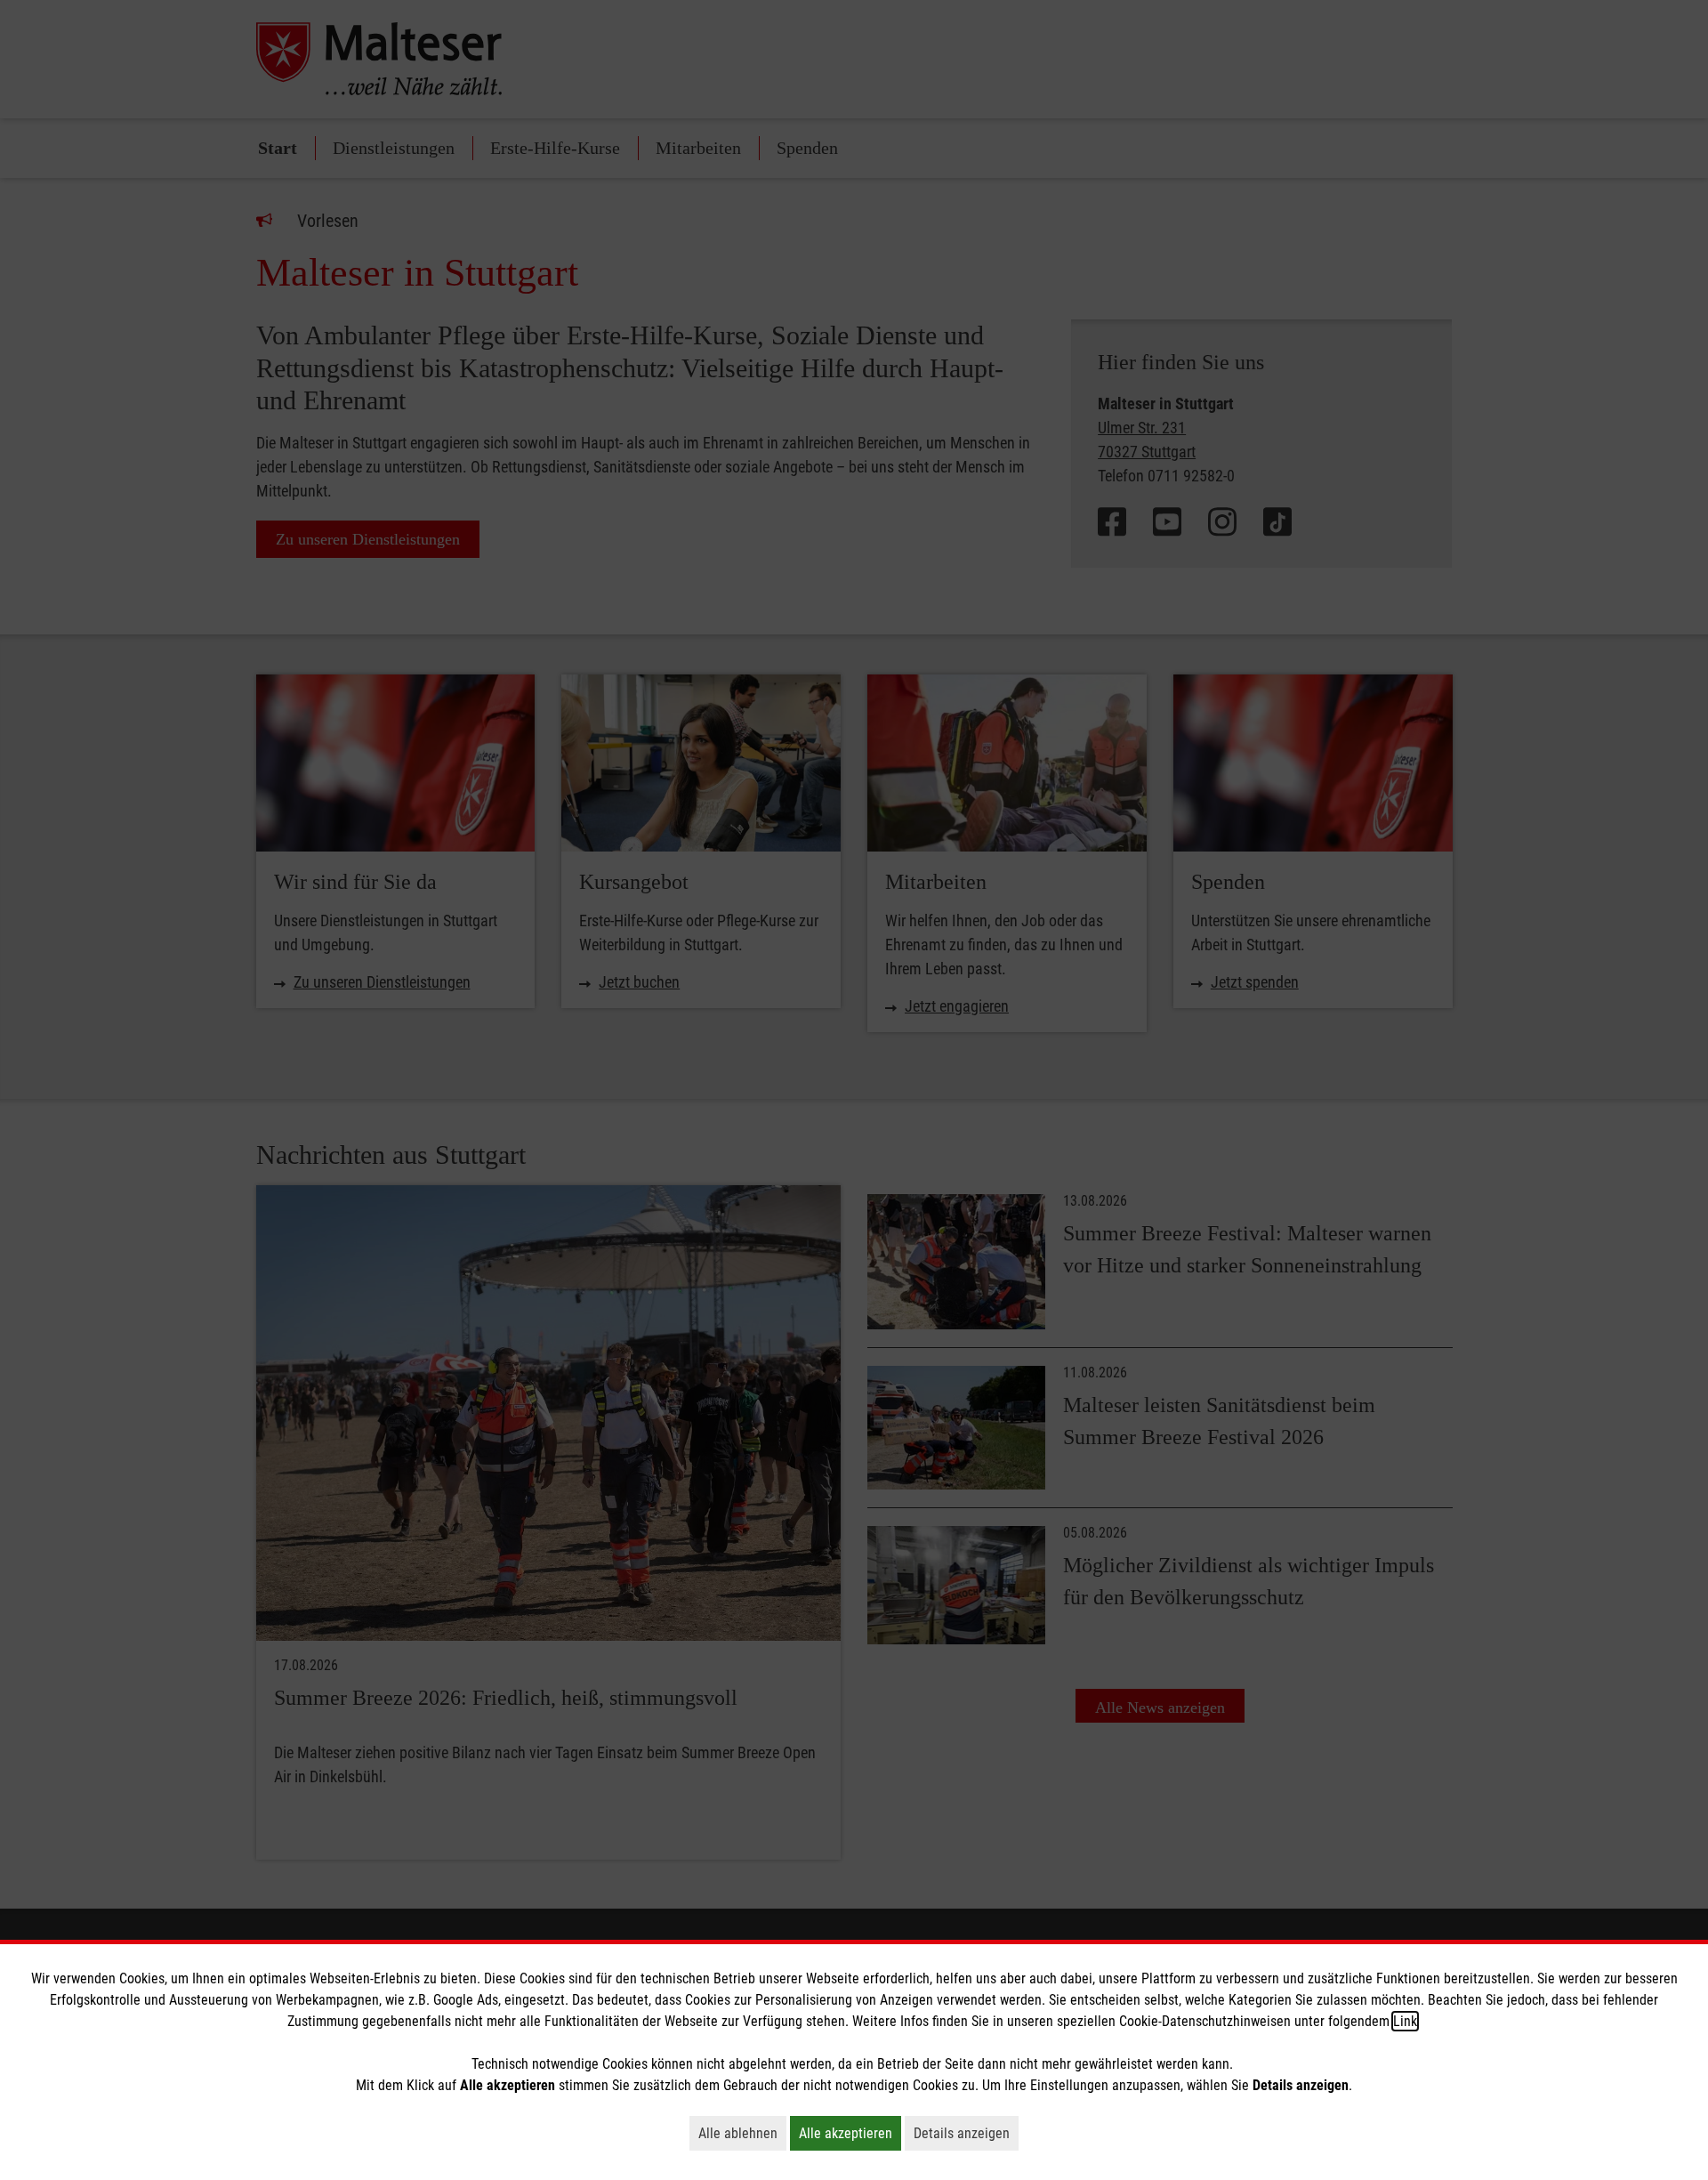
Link (1405, 2021)
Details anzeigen (966, 2133)
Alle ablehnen (742, 2133)
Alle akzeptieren (850, 2133)
